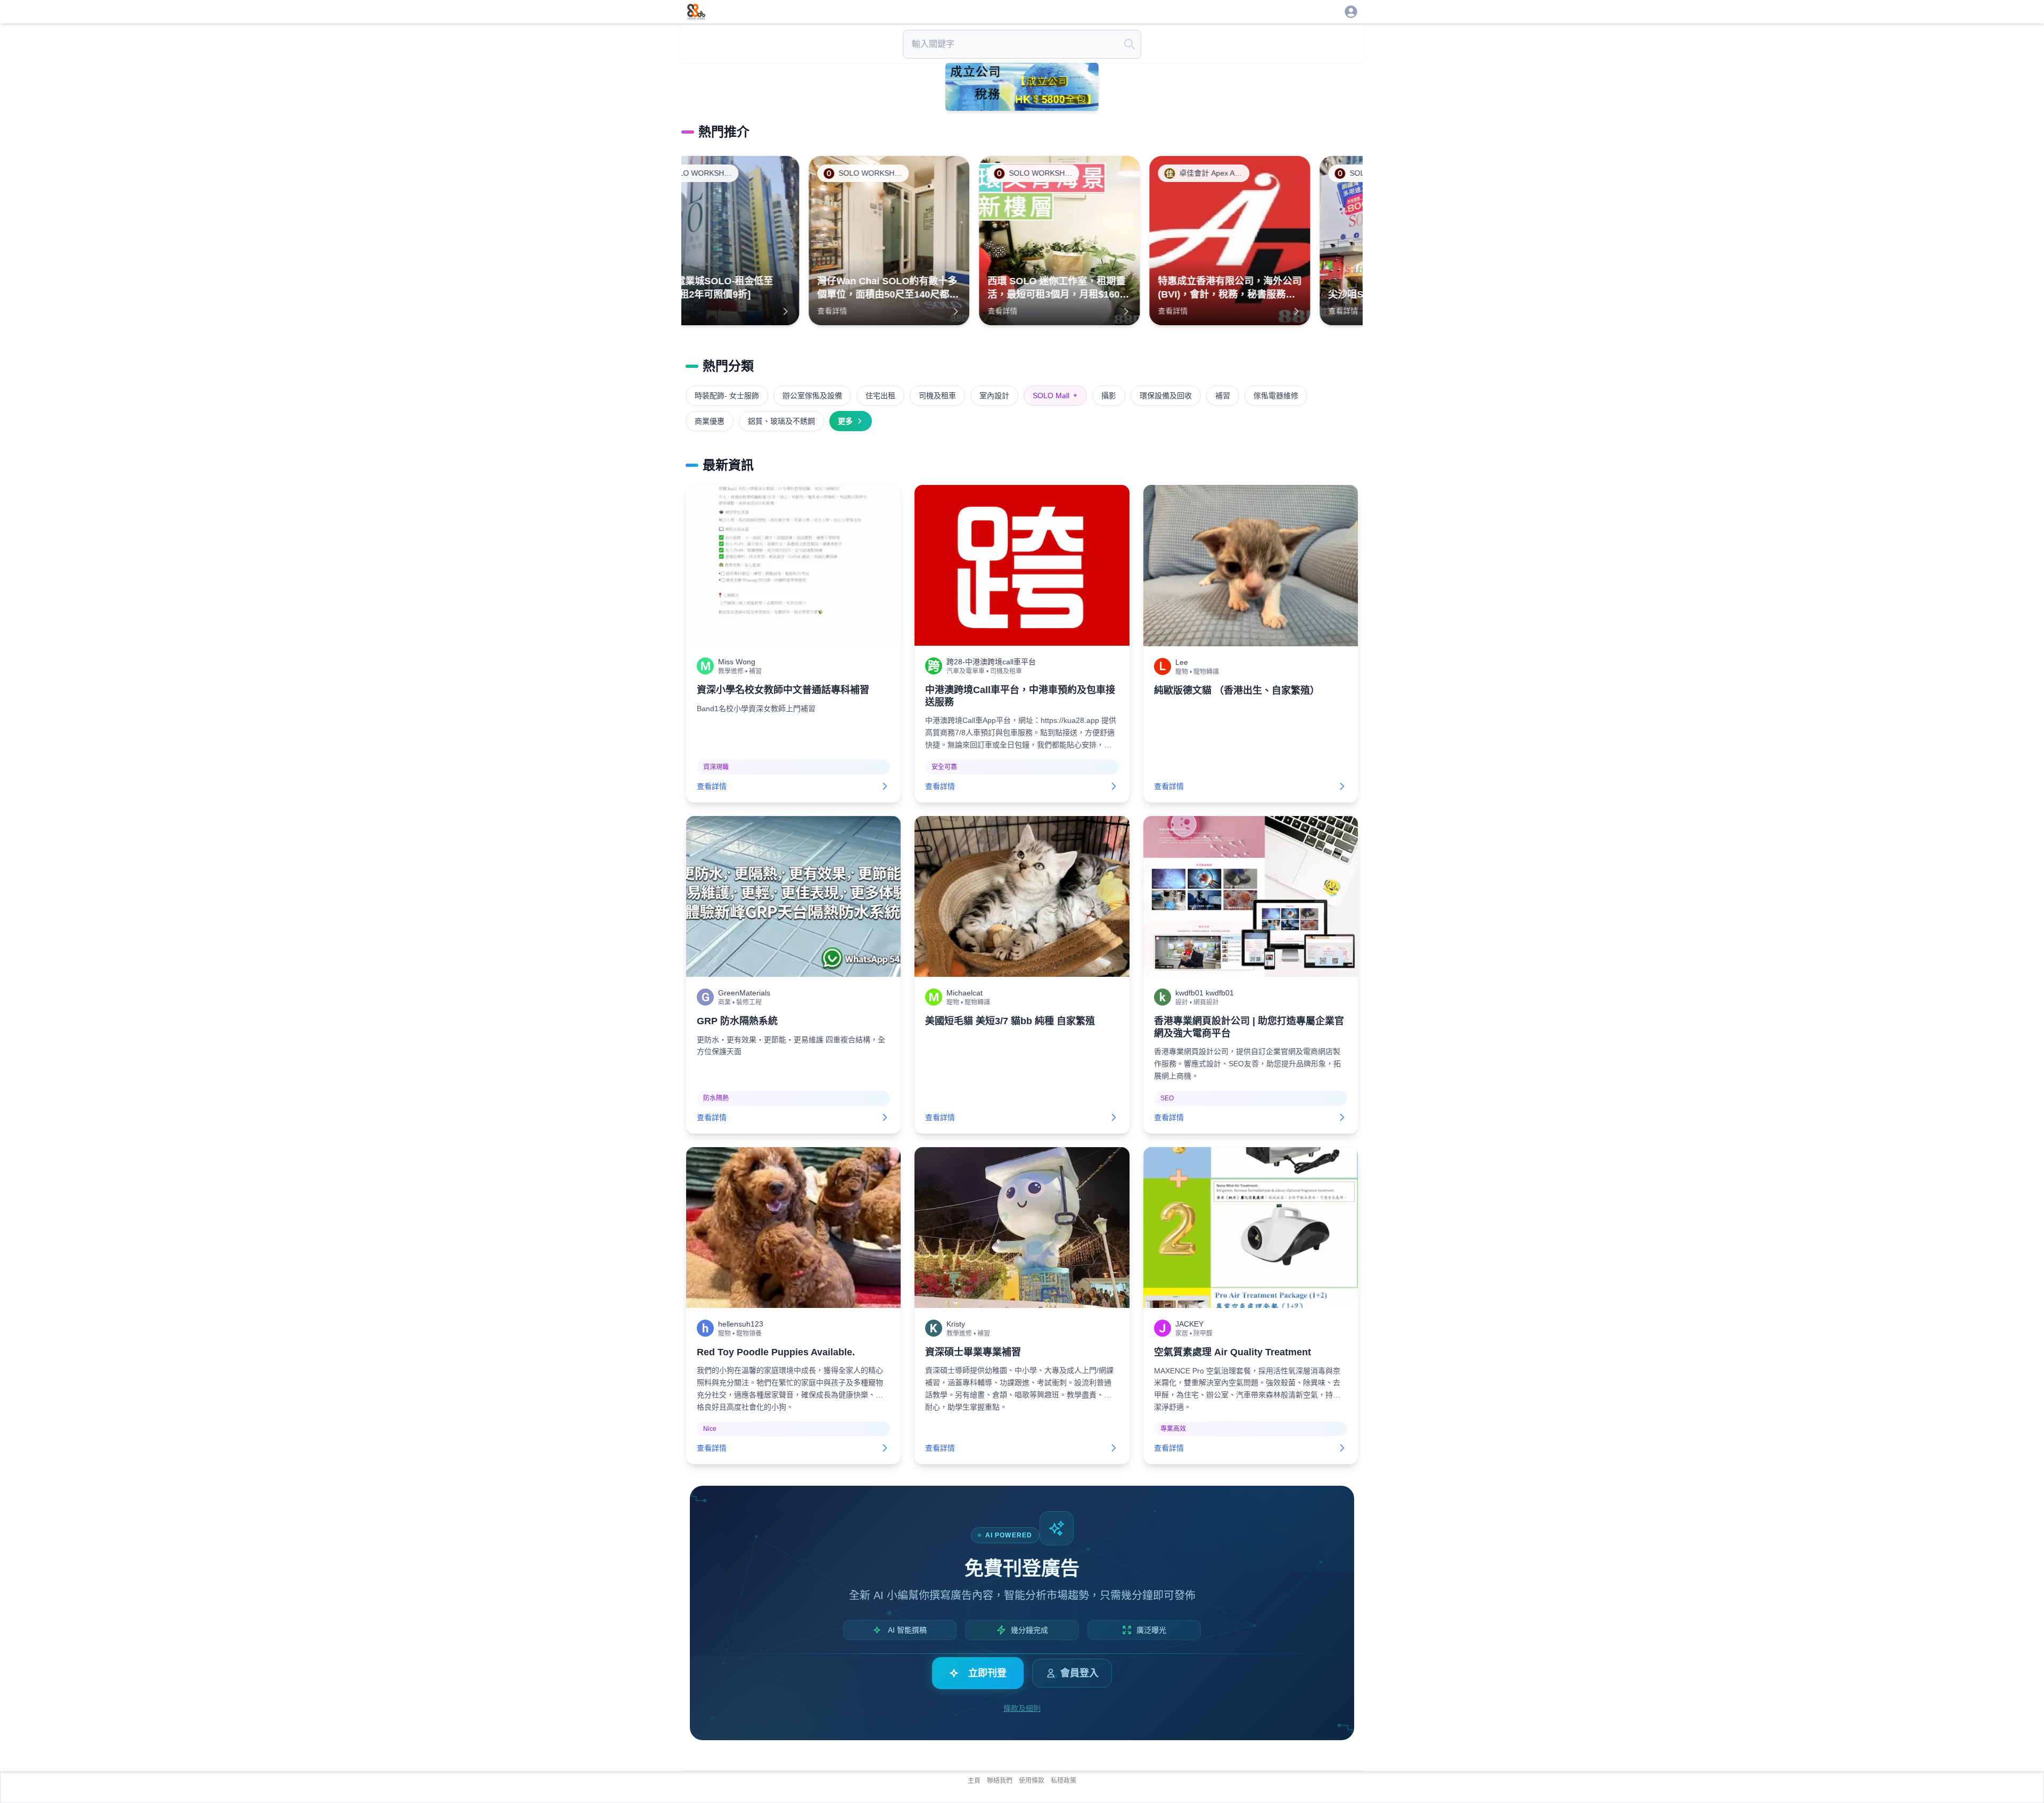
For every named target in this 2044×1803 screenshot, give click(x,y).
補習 (1223, 396)
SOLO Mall (1055, 396)
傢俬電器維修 (1276, 396)
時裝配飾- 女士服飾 (727, 396)
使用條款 (1032, 1781)
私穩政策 (1064, 1781)
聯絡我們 (1000, 1781)
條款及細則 (1022, 1708)
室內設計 (994, 396)
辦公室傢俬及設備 (812, 396)
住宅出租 (880, 396)
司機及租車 (937, 396)
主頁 (974, 1781)
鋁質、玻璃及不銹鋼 (781, 421)
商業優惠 (710, 421)
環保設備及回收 (1166, 396)
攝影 (1109, 396)
